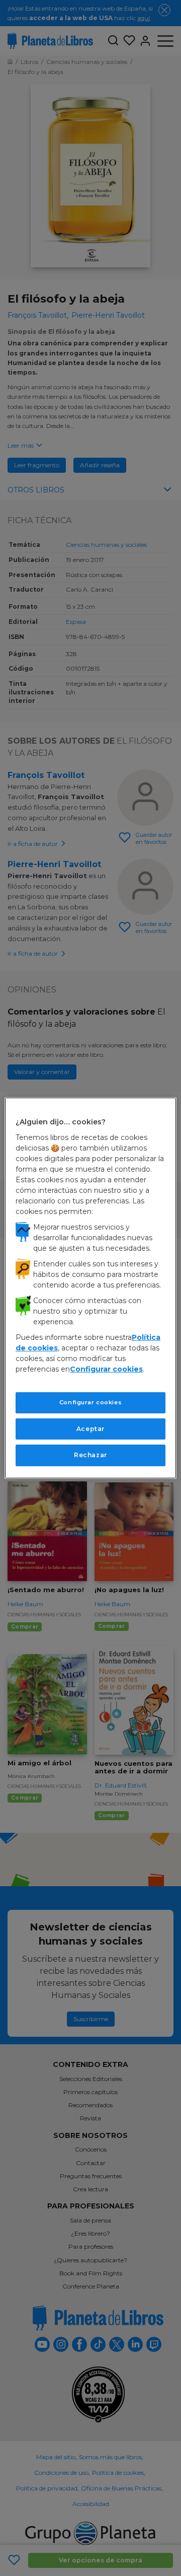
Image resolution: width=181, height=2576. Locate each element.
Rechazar (90, 1455)
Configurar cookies (90, 1402)
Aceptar (90, 1428)
